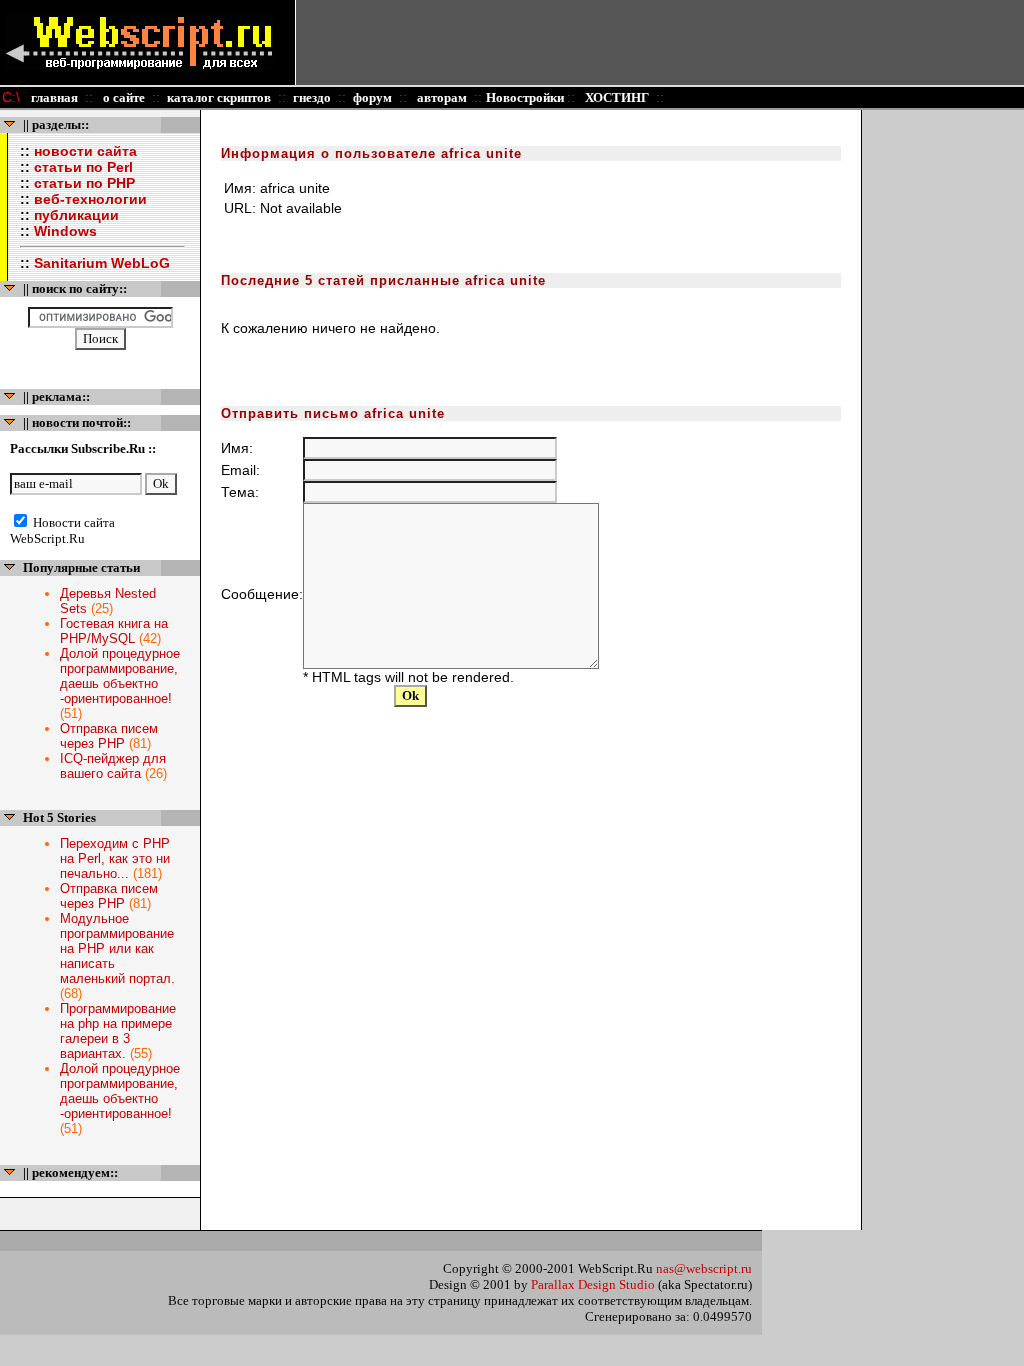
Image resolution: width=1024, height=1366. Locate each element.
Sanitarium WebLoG (102, 263)
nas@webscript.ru (704, 1268)
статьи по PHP (84, 183)
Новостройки (526, 97)
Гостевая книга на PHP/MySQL (114, 631)
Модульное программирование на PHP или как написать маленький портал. (117, 948)
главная (54, 97)
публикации (76, 215)
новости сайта (85, 151)
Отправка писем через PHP (109, 736)
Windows (65, 231)
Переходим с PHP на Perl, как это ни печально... (115, 858)
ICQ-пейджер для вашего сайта (113, 766)
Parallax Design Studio (593, 1284)
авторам (440, 97)
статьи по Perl (83, 167)
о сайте (122, 97)
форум (372, 97)
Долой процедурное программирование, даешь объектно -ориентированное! (120, 676)
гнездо (312, 97)
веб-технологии (90, 199)
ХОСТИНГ (615, 97)
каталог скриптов (219, 97)
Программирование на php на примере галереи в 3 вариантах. (118, 1031)
